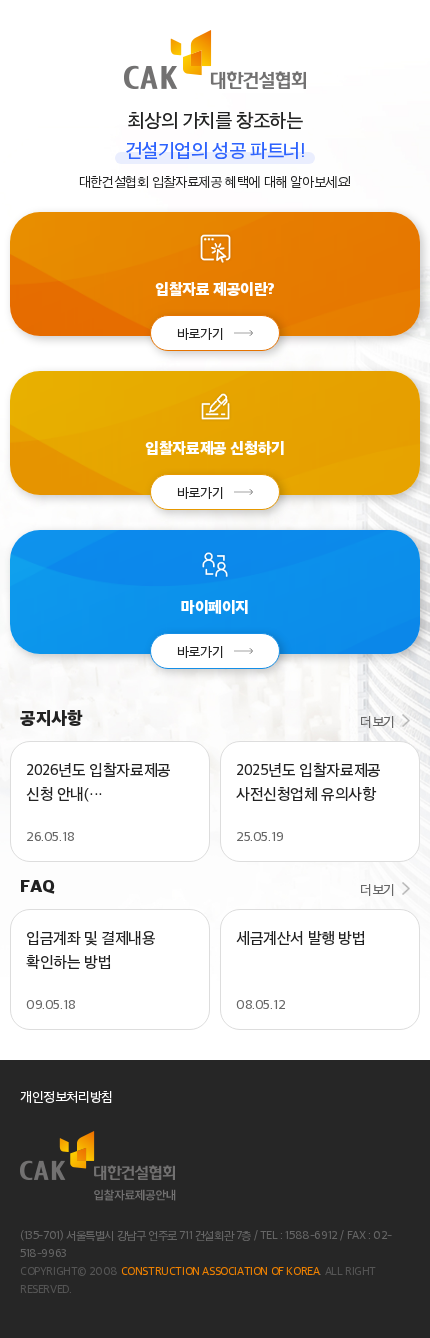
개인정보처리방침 (66, 1095)
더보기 (377, 720)
